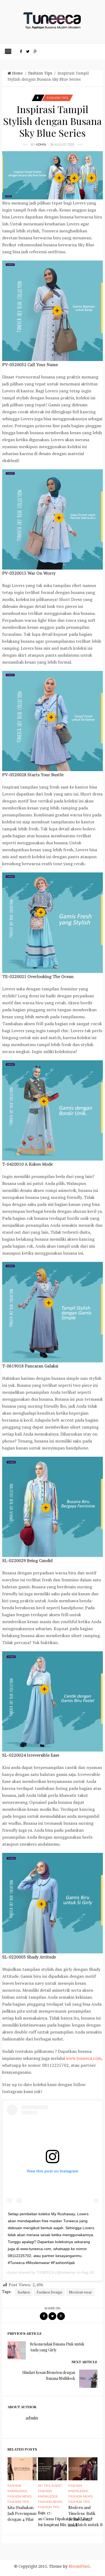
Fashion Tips (40, 73)
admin (41, 144)
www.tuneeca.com (84, 2058)
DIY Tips (44, 2486)
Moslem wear (80, 2292)
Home (17, 73)
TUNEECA (45, 2272)
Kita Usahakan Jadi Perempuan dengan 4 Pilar (22, 2513)
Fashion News (20, 2496)
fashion (24, 2292)
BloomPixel (79, 2566)
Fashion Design (49, 2292)
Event (57, 2486)
